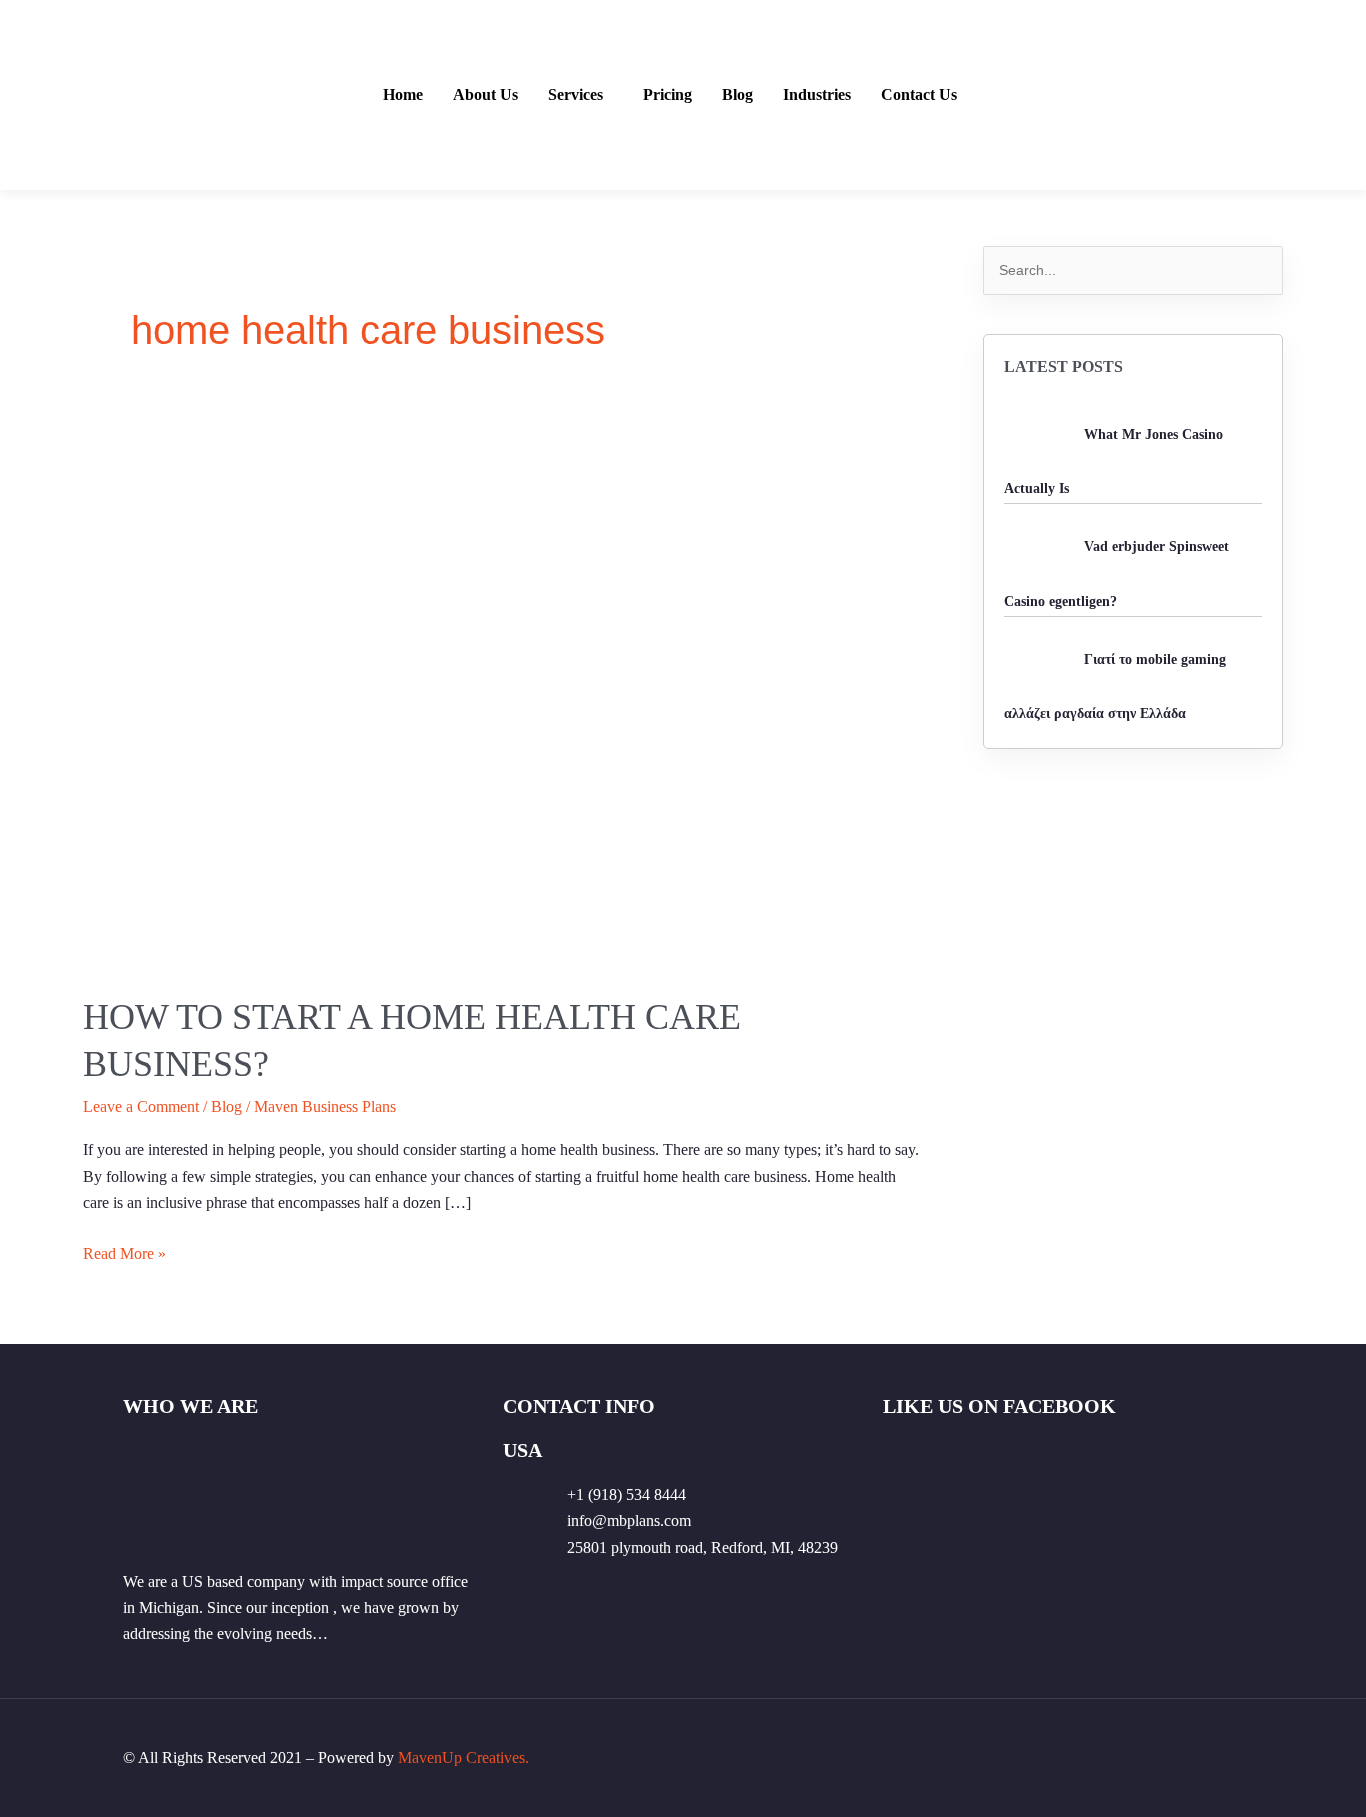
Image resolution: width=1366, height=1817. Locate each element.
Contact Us (919, 95)
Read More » (124, 1251)
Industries (817, 95)
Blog (737, 95)
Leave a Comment (141, 1106)
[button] (580, 95)
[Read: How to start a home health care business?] (503, 688)
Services (575, 95)
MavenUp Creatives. (463, 1757)
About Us (485, 95)
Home (403, 95)
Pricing (667, 95)
